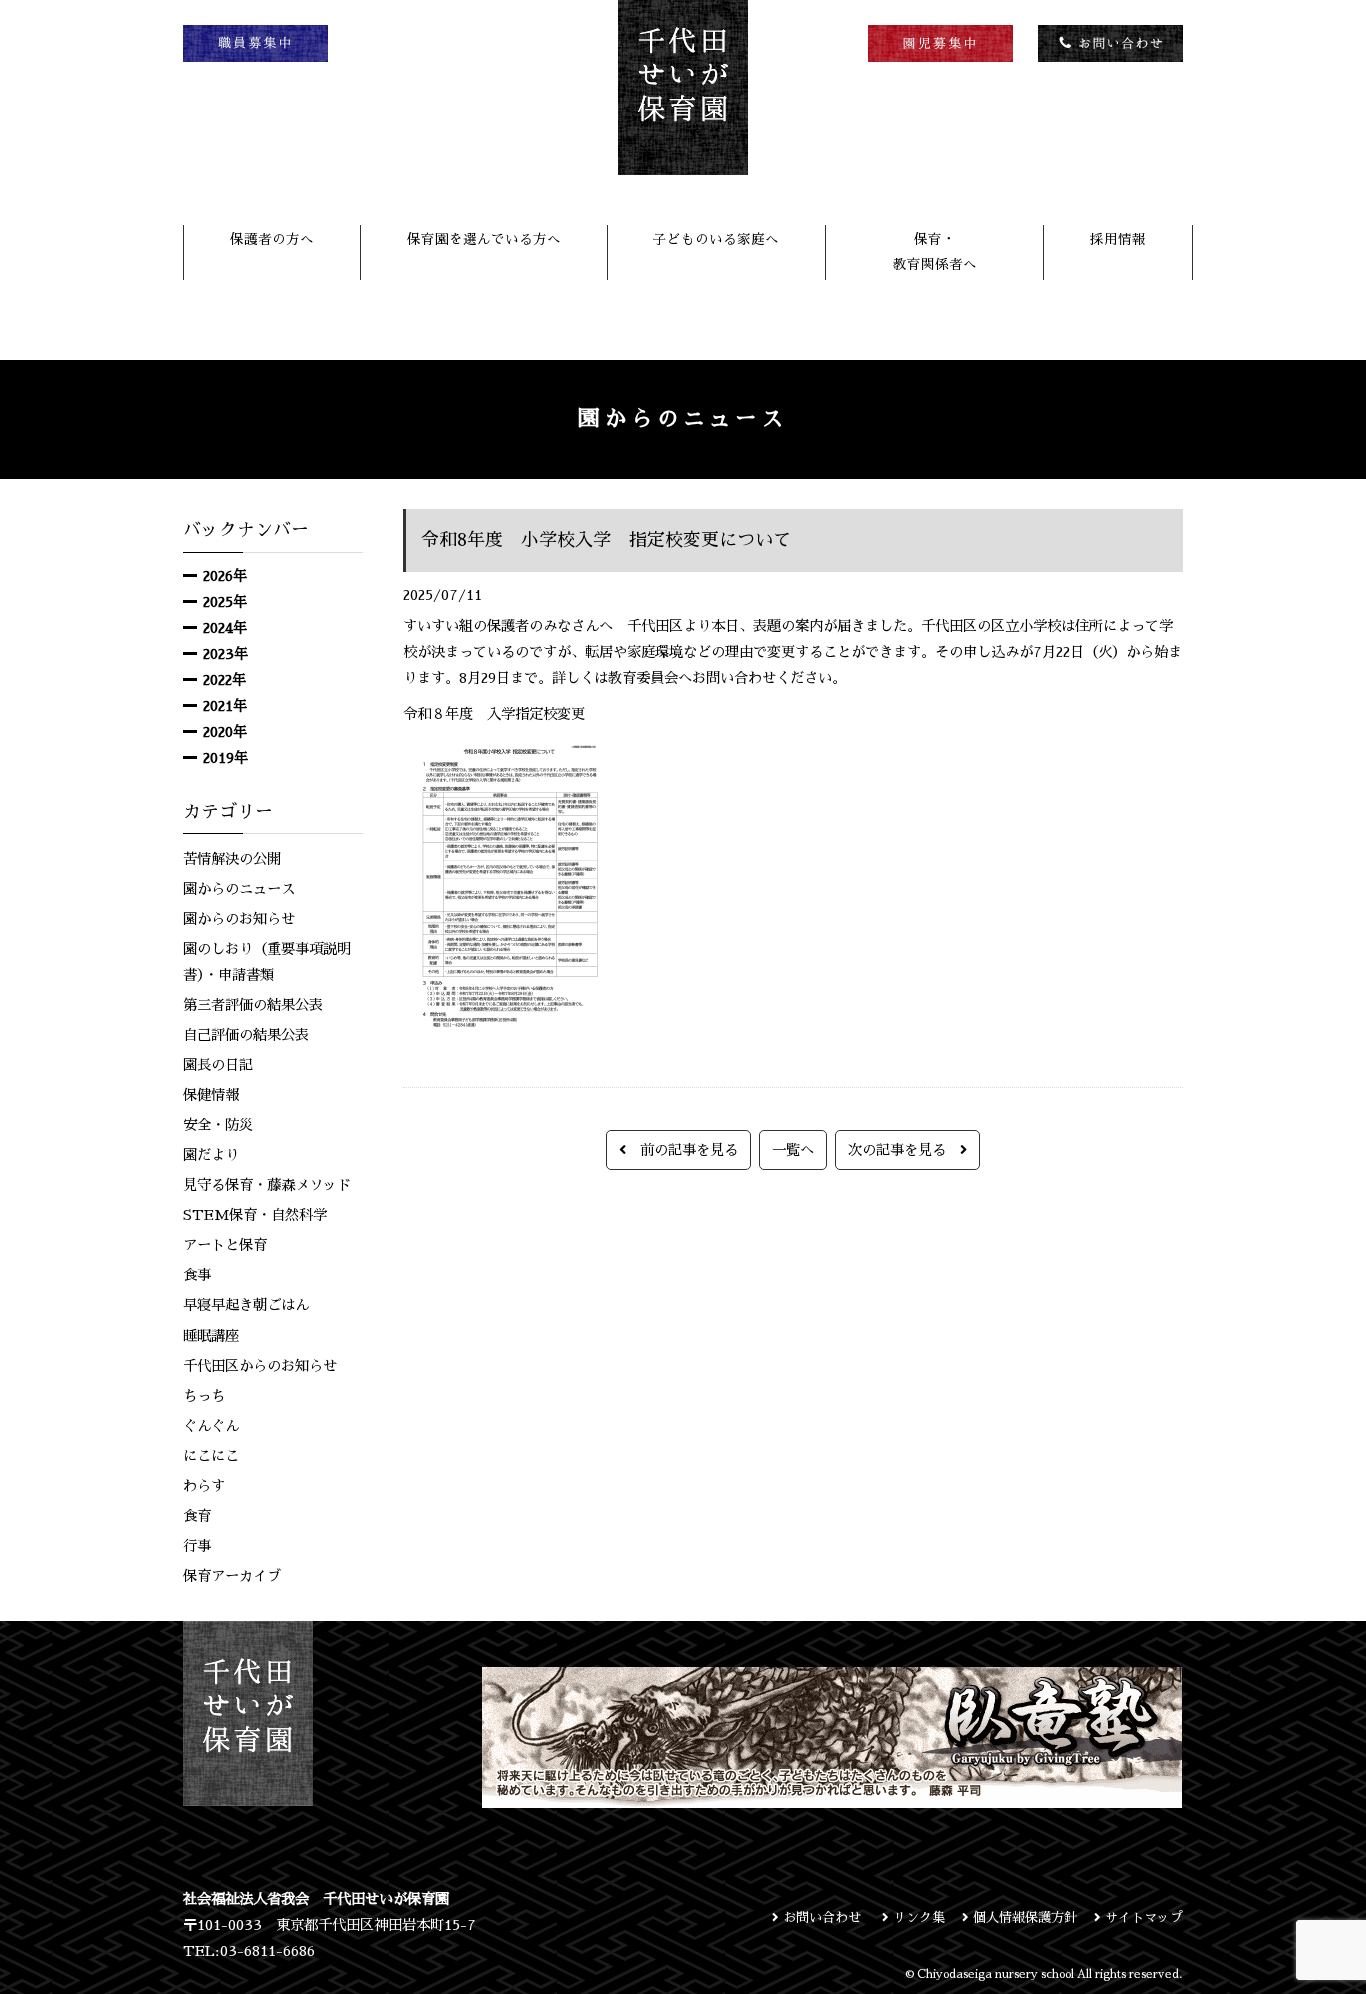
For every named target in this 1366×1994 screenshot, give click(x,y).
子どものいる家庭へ (716, 239)
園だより (211, 1155)
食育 (197, 1516)
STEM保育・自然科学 (255, 1215)
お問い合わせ (822, 1917)
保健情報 (211, 1095)
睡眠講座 (211, 1336)
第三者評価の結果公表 (253, 1005)
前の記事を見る (682, 1150)
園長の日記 (218, 1065)
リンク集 (917, 1917)
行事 (197, 1546)
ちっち (204, 1396)
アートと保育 (225, 1245)
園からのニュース (239, 889)
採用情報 (1118, 239)
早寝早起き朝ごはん (246, 1305)
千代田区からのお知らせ (260, 1366)
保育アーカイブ (232, 1576)
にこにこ (211, 1456)
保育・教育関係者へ (935, 251)
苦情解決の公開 (232, 859)
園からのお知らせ (239, 919)
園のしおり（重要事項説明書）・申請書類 (267, 962)
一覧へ (793, 1150)
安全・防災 (218, 1125)
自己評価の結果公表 (246, 1035)
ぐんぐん (211, 1426)
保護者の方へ (272, 239)
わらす (204, 1486)
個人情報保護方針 (1023, 1917)
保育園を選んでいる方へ (484, 239)
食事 (197, 1275)
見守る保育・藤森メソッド (267, 1185)
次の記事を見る (904, 1150)
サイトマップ (1142, 1917)
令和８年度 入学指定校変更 (494, 714)
